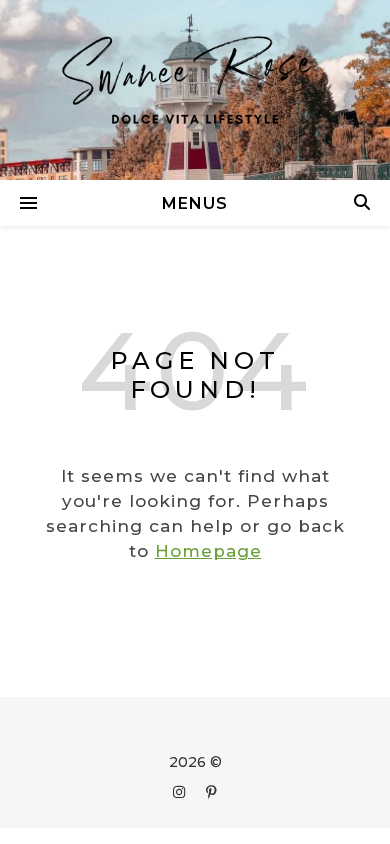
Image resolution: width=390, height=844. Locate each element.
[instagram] (181, 792)
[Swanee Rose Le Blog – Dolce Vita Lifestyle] (195, 90)
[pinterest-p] (211, 792)
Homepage (208, 551)
